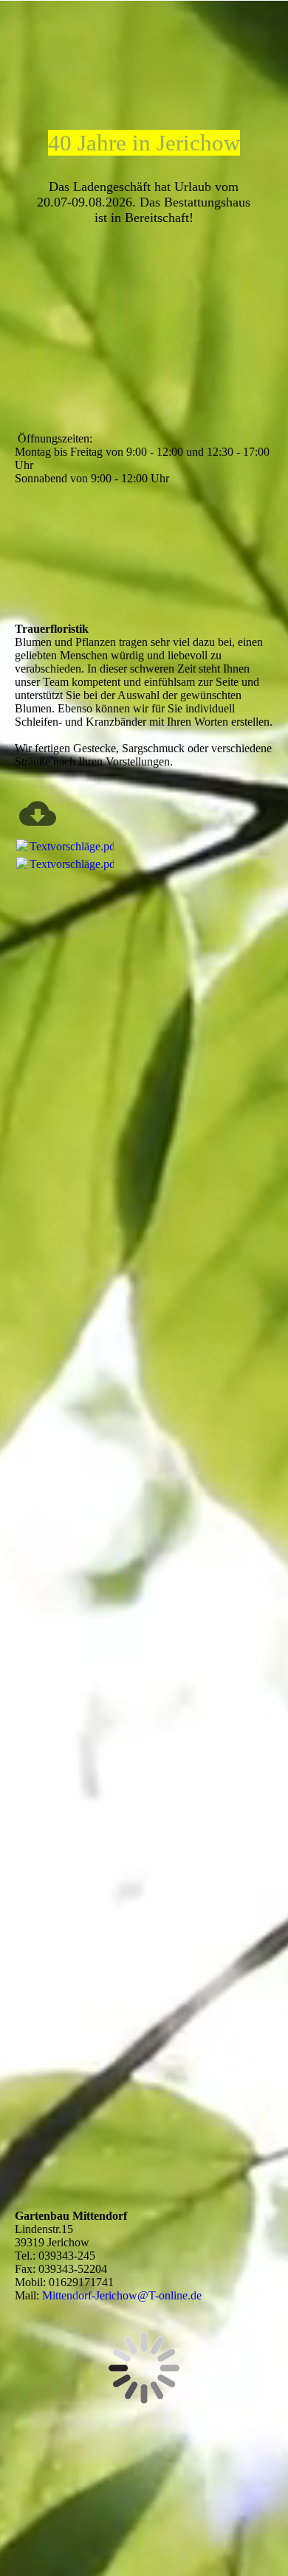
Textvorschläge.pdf (74, 846)
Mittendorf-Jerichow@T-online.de (122, 2295)
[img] (144, 39)
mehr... (31, 1669)
